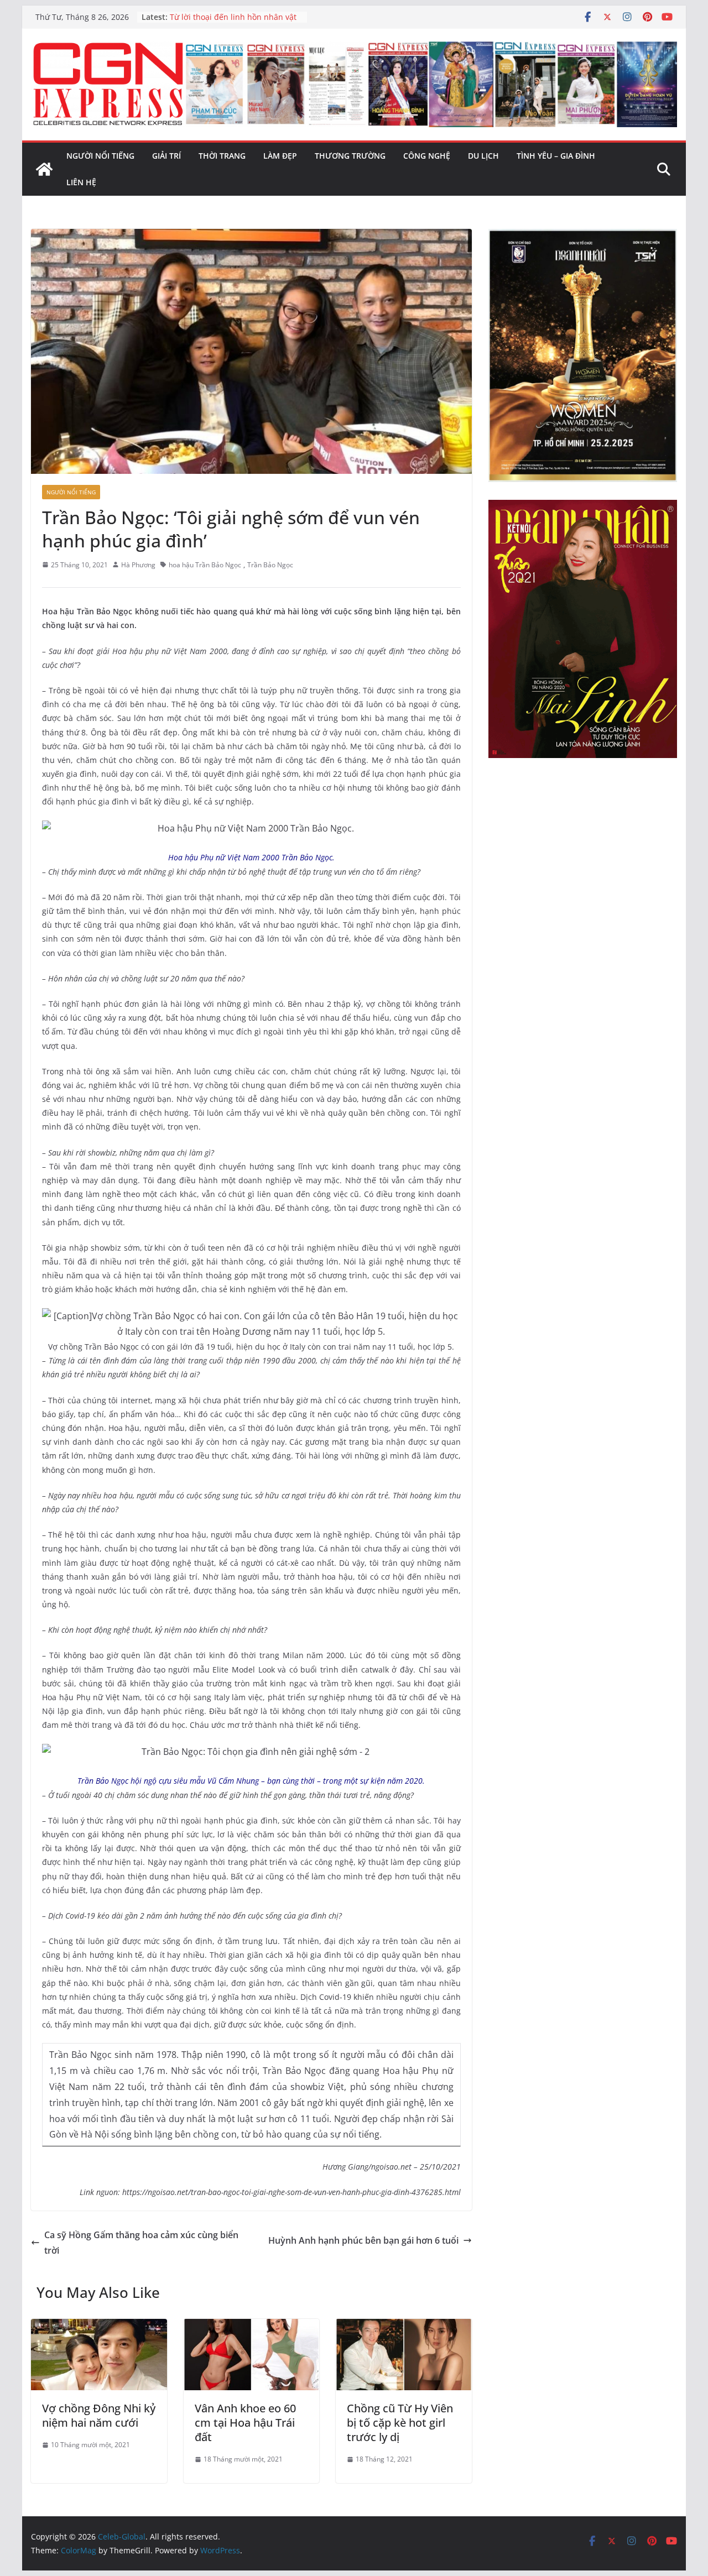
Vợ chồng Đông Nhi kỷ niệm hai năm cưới (99, 2415)
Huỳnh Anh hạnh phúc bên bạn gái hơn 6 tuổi (363, 2240)
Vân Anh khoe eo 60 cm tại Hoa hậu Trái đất (245, 2423)
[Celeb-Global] (44, 169)
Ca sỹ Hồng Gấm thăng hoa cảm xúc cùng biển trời (141, 2243)
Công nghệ (427, 156)
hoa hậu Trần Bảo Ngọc (205, 565)
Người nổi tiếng (100, 156)
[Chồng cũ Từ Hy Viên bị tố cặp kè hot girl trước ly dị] (404, 2327)
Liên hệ (81, 182)
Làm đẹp (280, 156)
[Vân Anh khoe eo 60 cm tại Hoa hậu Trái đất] (252, 2327)
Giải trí (166, 156)
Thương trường (350, 156)
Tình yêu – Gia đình (556, 156)
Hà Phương (138, 565)
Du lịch (483, 156)
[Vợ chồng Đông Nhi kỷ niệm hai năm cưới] (99, 2327)
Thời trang (222, 156)
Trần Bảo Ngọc (270, 565)
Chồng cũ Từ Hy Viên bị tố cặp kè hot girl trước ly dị (400, 2423)
